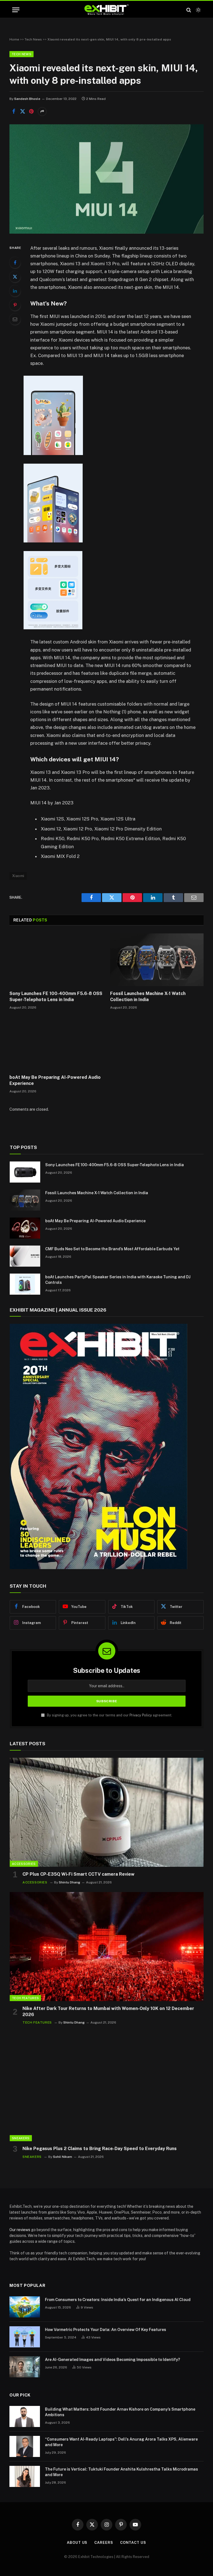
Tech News (33, 39)
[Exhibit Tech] (107, 10)
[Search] (189, 10)
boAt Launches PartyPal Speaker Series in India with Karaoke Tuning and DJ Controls (118, 1280)
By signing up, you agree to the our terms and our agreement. (109, 1715)
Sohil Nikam (63, 2157)
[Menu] (16, 10)
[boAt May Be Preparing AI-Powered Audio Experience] (56, 1044)
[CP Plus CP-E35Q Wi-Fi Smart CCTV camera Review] (107, 1812)
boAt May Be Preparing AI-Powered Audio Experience (55, 1080)
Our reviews (20, 2230)
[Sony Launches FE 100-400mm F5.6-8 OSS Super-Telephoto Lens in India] (56, 960)
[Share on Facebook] (14, 112)
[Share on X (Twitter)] (22, 112)
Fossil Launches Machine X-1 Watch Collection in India (148, 997)
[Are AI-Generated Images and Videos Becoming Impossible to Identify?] (25, 2367)
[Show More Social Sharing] (42, 112)
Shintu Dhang (69, 1882)
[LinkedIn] (15, 291)
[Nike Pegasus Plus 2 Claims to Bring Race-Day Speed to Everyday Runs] (107, 2087)
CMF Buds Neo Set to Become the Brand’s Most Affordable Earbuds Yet (112, 1249)
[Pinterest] (15, 305)
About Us (77, 2543)
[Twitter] (15, 277)
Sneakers (21, 2138)
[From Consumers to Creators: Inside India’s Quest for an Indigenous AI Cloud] (25, 2307)
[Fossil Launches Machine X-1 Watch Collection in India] (157, 960)
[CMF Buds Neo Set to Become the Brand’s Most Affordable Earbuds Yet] (25, 1256)
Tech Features (25, 1998)
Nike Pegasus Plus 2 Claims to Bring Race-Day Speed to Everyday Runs (100, 2149)
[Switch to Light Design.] (198, 10)
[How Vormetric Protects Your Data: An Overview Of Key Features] (25, 2337)
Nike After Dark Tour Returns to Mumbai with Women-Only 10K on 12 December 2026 (108, 2011)
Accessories (24, 1864)
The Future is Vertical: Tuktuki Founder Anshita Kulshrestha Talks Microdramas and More (121, 2472)
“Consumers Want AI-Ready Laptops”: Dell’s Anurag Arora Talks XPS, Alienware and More (121, 2442)
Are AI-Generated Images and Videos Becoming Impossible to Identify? (112, 2360)
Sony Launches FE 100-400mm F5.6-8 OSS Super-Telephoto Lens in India (56, 997)
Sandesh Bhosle (27, 99)
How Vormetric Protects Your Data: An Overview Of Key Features (106, 2330)
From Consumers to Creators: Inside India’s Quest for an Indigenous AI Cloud (118, 2300)
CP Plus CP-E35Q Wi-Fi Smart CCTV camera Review (78, 1874)
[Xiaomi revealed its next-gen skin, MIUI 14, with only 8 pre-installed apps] (106, 232)
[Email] (15, 319)
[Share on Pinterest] (31, 112)
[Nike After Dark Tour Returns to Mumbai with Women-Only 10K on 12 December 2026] (107, 1947)
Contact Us (133, 2543)
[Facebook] (15, 262)
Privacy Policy (141, 1715)
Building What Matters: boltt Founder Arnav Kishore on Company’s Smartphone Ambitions (120, 2412)
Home (14, 39)
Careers (104, 2543)
